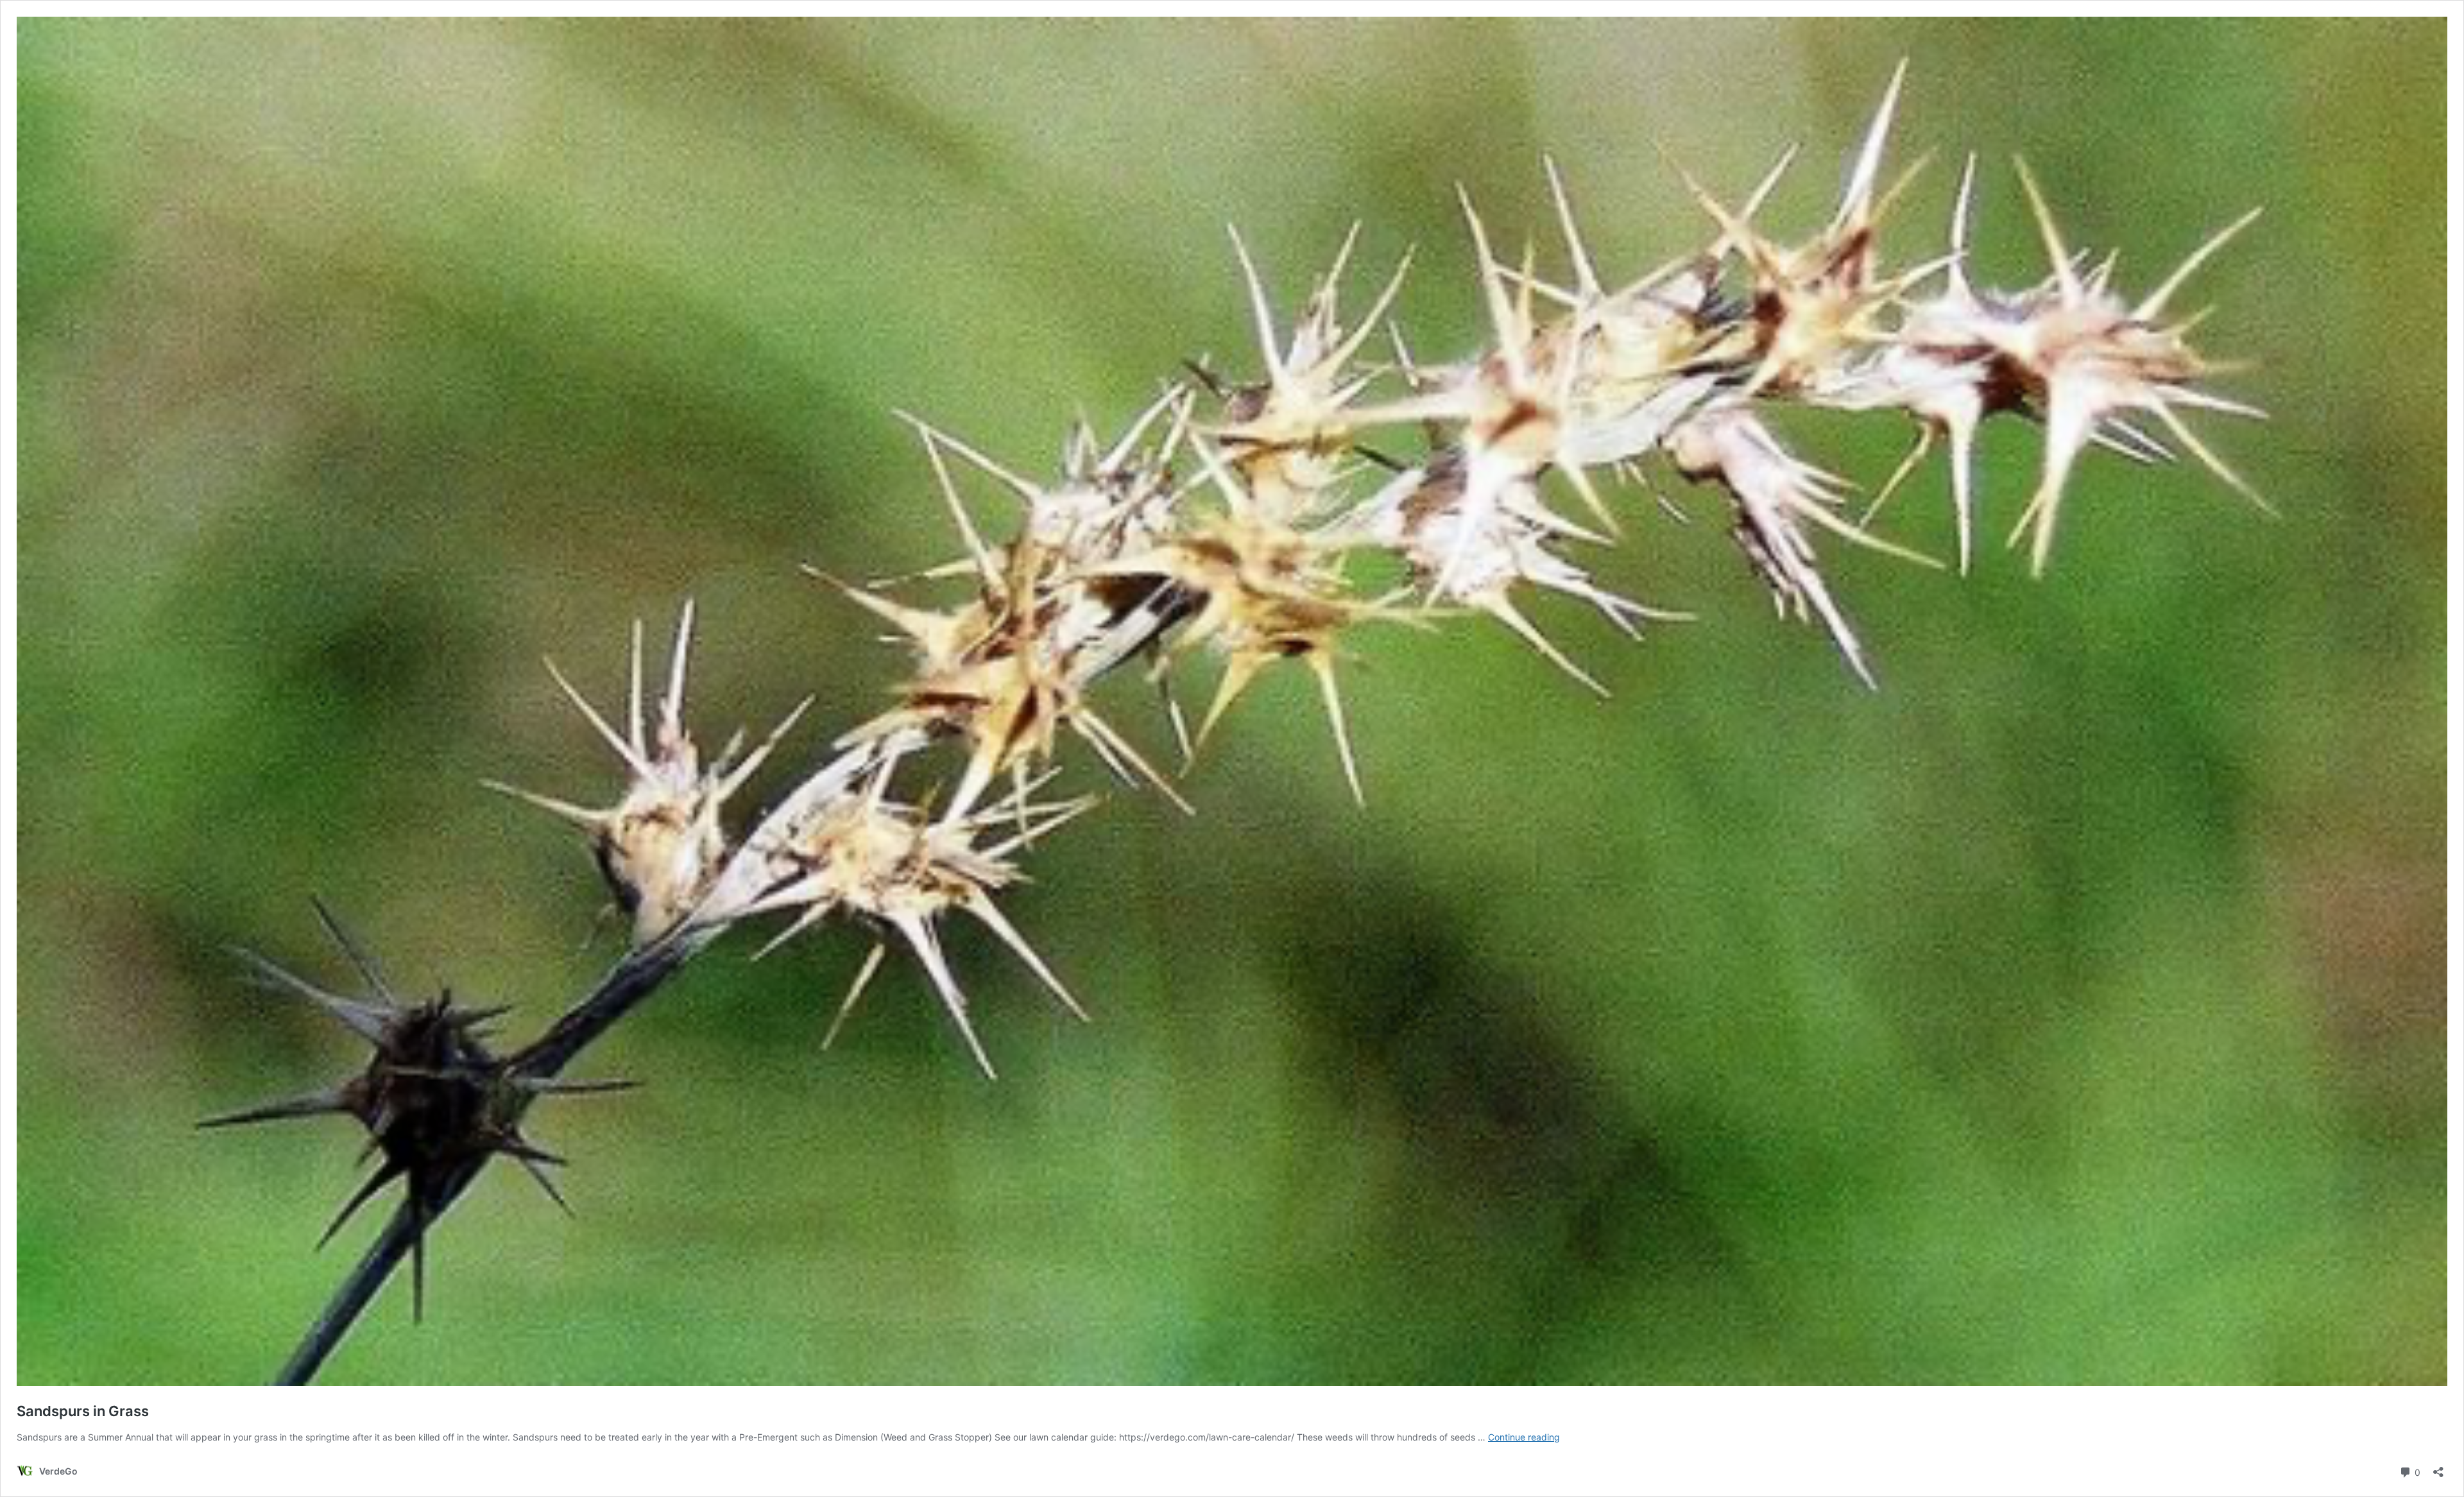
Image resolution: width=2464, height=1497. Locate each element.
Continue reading (1524, 1437)
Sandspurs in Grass (83, 1411)
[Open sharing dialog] (2438, 1468)
